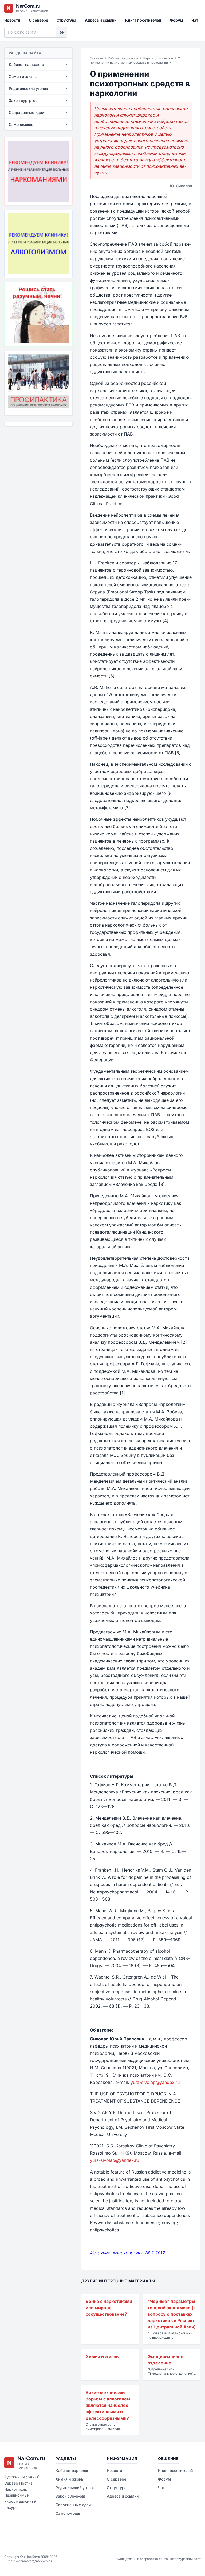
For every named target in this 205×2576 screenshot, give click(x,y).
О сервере (38, 20)
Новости (12, 20)
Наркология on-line (158, 58)
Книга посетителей (143, 20)
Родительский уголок (75, 2488)
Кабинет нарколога (123, 58)
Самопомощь (68, 2513)
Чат (195, 20)
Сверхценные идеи (73, 2505)
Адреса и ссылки (101, 20)
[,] (38, 383)
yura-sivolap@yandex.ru (155, 2082)
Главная (96, 58)
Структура (66, 20)
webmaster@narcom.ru (34, 2561)
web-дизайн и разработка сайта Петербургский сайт (159, 2559)
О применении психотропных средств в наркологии (135, 60)
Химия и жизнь (69, 2479)
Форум (176, 20)
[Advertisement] (31, 460)
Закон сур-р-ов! (70, 2496)
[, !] (38, 314)
